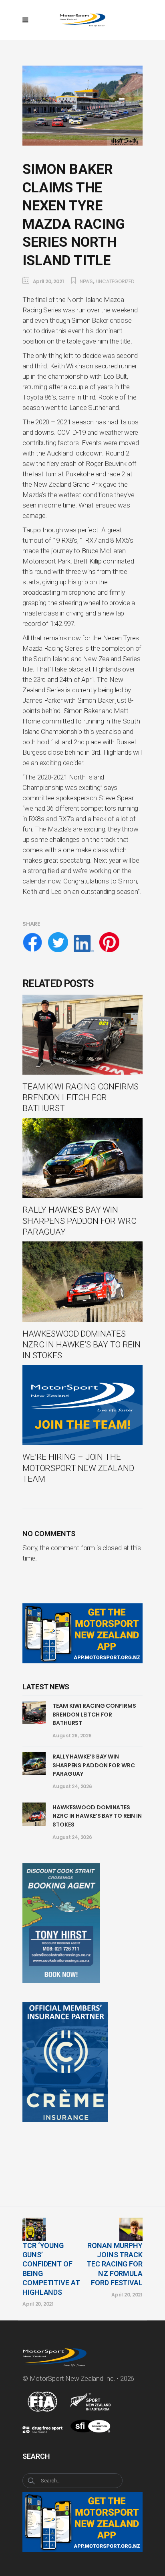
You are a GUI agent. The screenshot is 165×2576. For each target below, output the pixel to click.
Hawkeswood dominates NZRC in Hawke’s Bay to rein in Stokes (97, 1816)
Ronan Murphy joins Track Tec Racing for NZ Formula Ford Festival (115, 2264)
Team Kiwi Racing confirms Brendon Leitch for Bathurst (94, 1714)
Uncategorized (115, 281)
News (86, 281)
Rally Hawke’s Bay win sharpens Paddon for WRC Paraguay (94, 1765)
